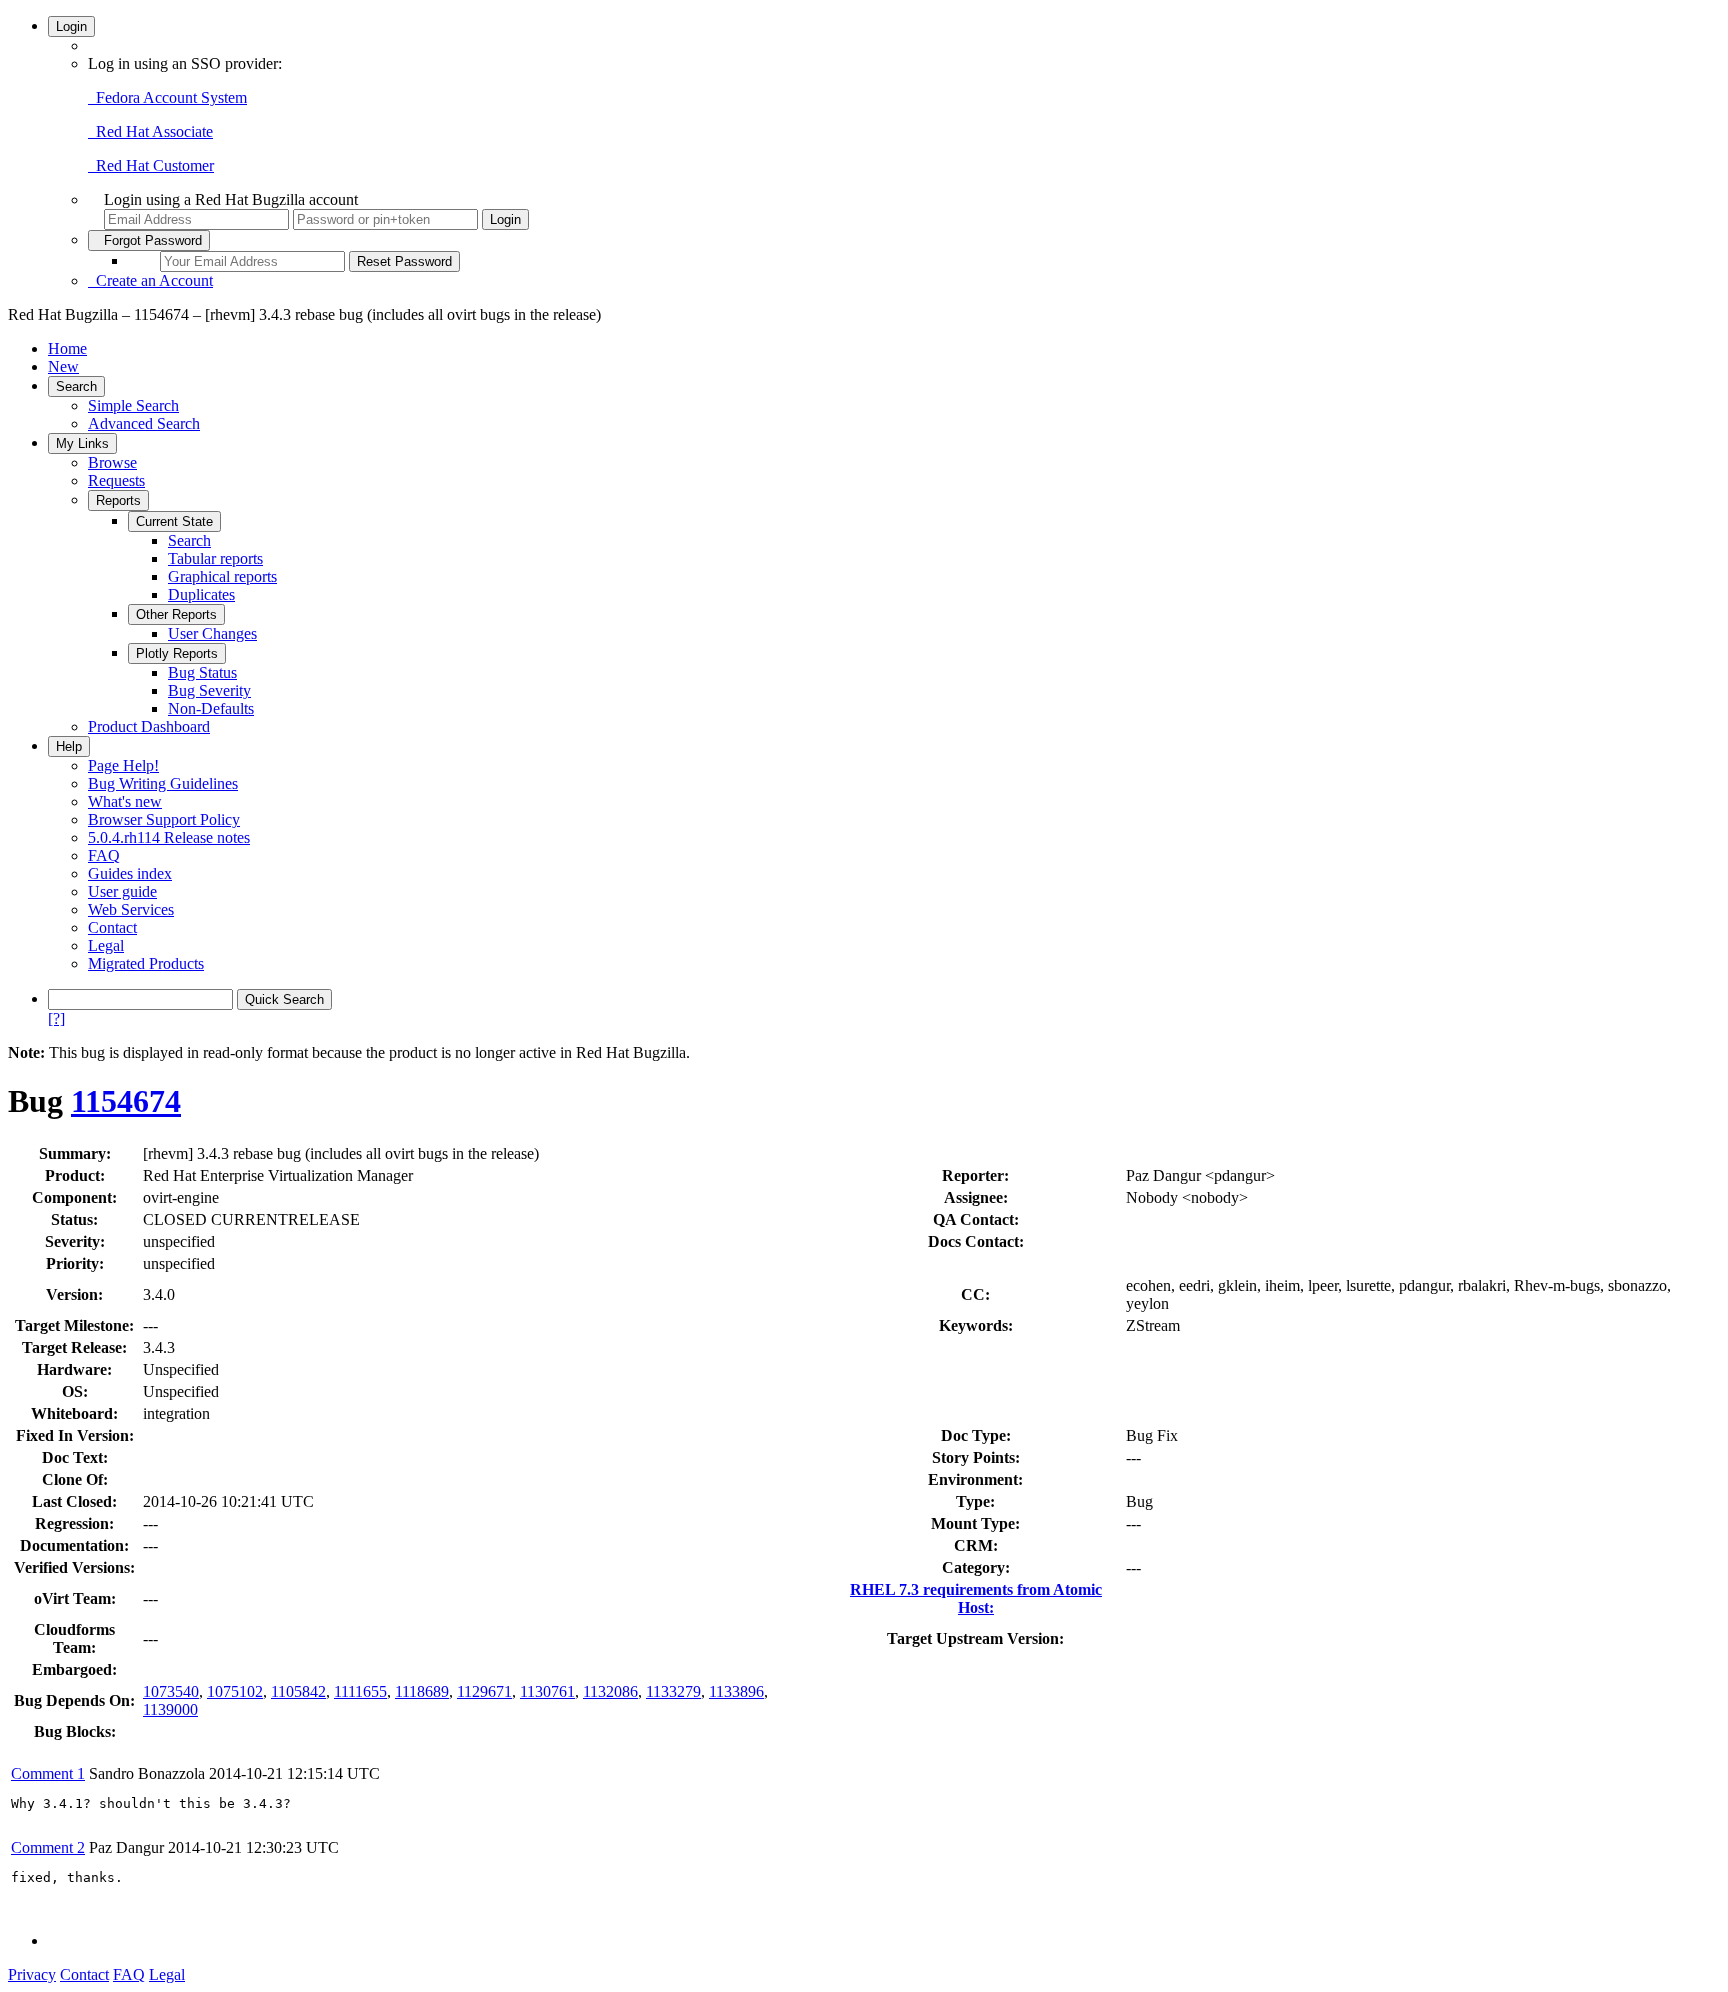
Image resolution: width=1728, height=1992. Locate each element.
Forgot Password (149, 240)
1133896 (736, 1691)
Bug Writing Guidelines (163, 783)
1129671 (484, 1691)
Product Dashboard (149, 726)
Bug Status (202, 672)
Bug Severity (209, 690)
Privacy (32, 1974)
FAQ (104, 855)
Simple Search (133, 405)
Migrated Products (146, 963)
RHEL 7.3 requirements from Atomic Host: (976, 1598)
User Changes (212, 633)
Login (71, 26)
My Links (82, 443)
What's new (125, 801)
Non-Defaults (211, 708)
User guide (122, 891)
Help (69, 746)
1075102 (235, 1691)
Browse (112, 462)
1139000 (170, 1709)
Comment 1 (48, 1773)
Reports (118, 500)
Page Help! (123, 765)
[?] (56, 1018)
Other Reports (176, 614)
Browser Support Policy (164, 819)
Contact (112, 927)
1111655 (360, 1691)
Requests (116, 480)
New (63, 366)
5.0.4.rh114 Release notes (169, 837)
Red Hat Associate (150, 131)
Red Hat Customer (151, 165)
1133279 (673, 1691)
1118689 (422, 1691)
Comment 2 (48, 1847)
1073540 (171, 1691)
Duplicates (201, 594)
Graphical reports (222, 576)
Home (67, 348)
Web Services (131, 909)
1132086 (610, 1691)
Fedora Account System (167, 97)
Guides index (130, 873)
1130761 (547, 1691)
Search (76, 386)
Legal (106, 945)
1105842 (298, 1691)
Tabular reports (215, 558)
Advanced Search (144, 423)
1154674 (126, 1101)
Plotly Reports (177, 653)
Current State (174, 521)
